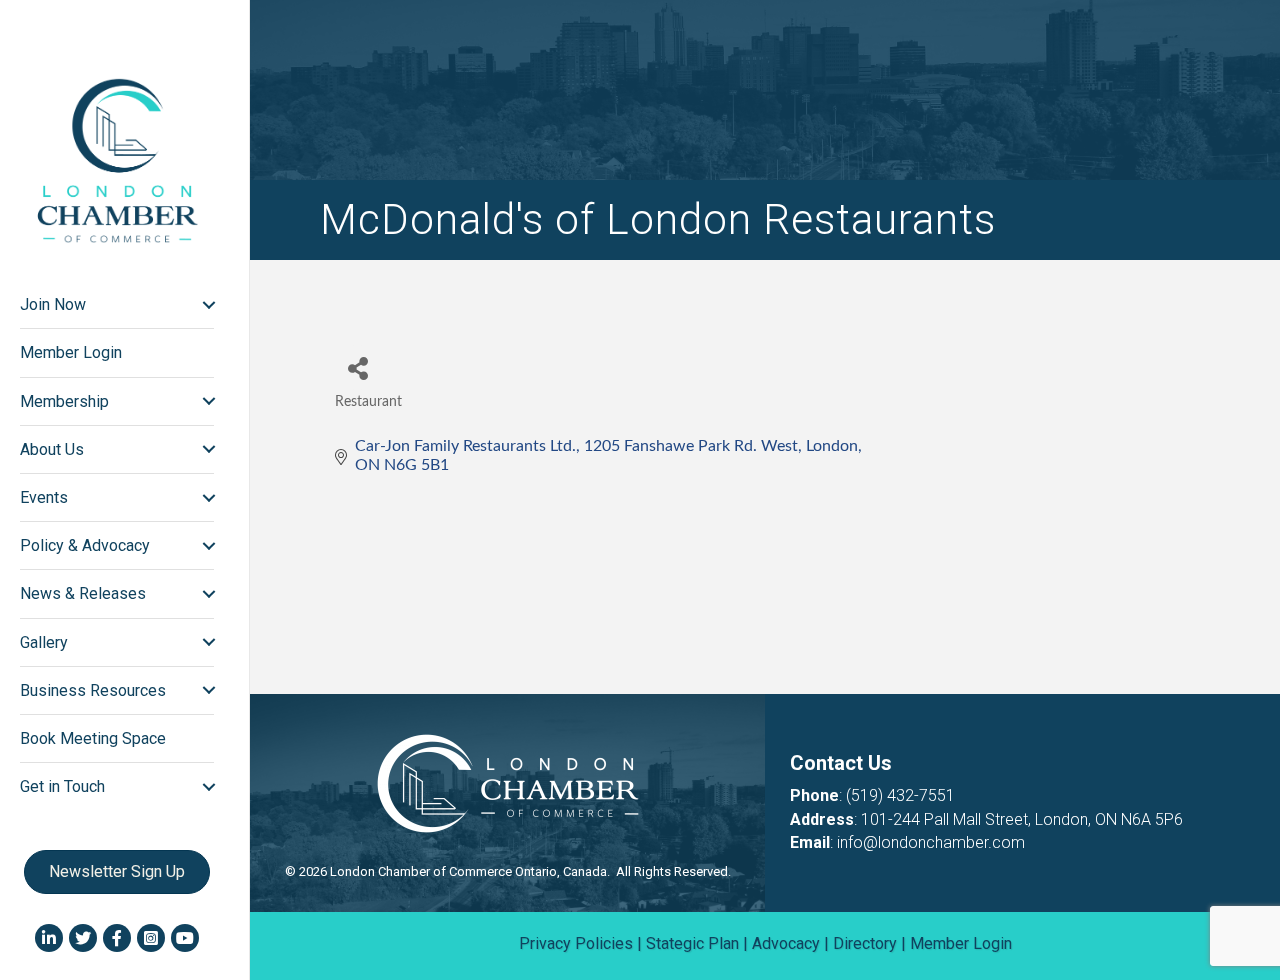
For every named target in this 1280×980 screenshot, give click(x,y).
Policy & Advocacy (85, 545)
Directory (865, 943)
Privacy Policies (576, 943)
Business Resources (93, 690)
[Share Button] (357, 367)
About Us (52, 449)
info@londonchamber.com (931, 842)
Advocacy (786, 943)
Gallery (44, 642)
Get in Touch (62, 786)
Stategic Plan (692, 943)
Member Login (71, 352)
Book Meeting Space (93, 738)
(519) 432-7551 (900, 795)
